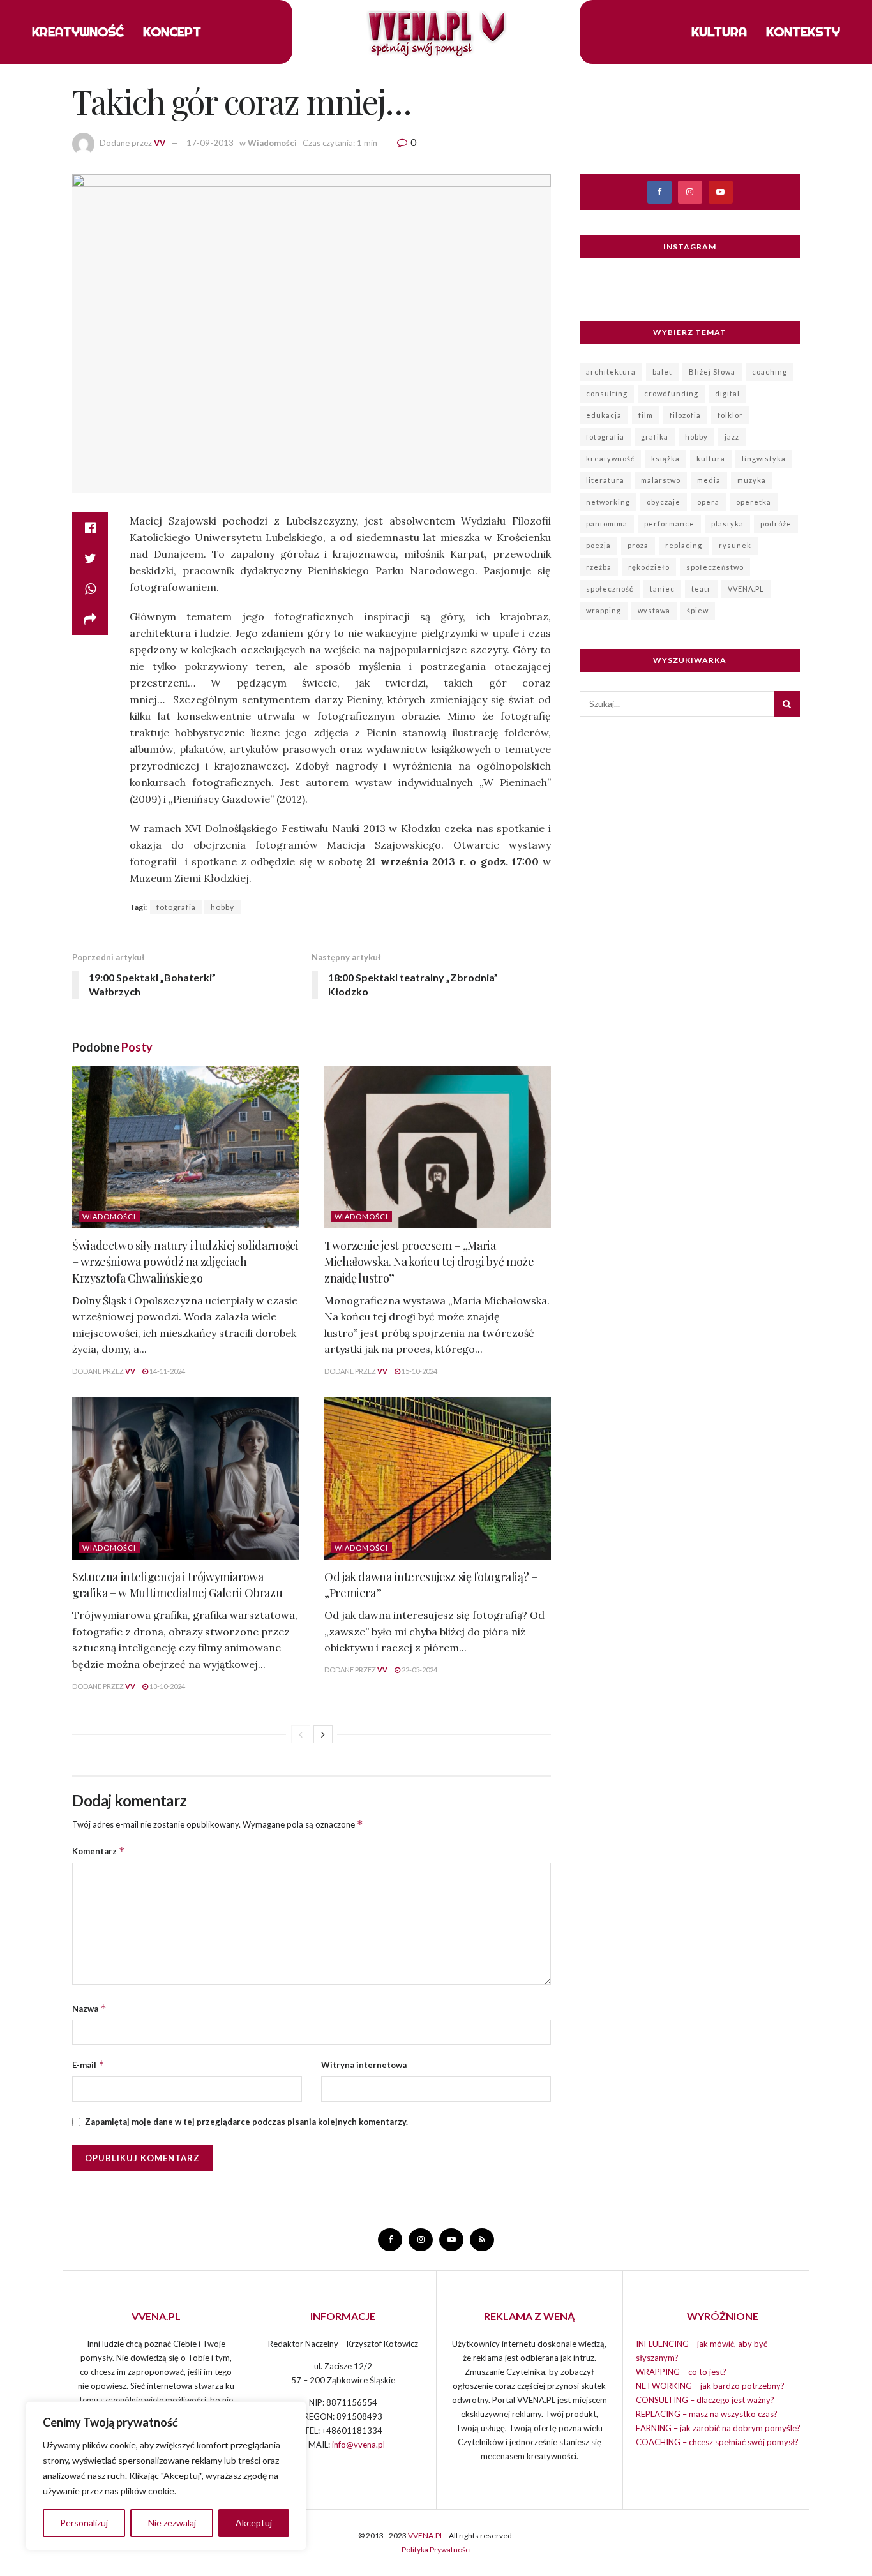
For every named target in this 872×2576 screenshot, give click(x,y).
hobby (222, 907)
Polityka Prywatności (436, 2550)
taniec (662, 589)
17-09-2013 (210, 143)
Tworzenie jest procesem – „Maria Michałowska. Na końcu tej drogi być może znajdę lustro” (429, 1262)
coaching (770, 372)
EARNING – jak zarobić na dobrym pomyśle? (718, 2428)
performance (669, 524)
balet (662, 372)
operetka (754, 502)
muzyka (752, 480)
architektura (611, 372)
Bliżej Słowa (712, 372)
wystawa (654, 610)
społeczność (610, 589)
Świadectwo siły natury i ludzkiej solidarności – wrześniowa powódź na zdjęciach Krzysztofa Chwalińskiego (185, 1262)
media (709, 480)
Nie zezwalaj (172, 2523)
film (646, 415)
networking (608, 502)
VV (160, 143)
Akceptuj (254, 2523)
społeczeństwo (715, 567)
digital (727, 393)
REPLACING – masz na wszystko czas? (707, 2414)
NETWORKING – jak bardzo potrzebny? (710, 2386)
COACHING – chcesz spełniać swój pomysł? (717, 2442)
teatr (701, 589)
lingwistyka (764, 458)
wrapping (604, 610)
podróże (776, 524)
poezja (598, 545)
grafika (655, 437)
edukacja (604, 415)
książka (665, 458)
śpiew (698, 610)
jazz (732, 437)
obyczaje (664, 502)
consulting (607, 393)
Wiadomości (272, 143)
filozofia (685, 415)
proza (638, 545)
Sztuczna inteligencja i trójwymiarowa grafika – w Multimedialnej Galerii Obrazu (177, 1585)
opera (708, 502)
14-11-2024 (167, 1371)
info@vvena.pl (358, 2445)
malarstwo (661, 480)
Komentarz (99, 1851)
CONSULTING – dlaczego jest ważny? (705, 2400)
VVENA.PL (746, 589)
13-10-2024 (167, 1686)
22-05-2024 (419, 1670)
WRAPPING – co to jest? (681, 2372)
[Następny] (323, 1734)
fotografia (176, 907)
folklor (730, 415)
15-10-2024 (419, 1371)
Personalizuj (84, 2523)
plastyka (727, 524)
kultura (711, 458)
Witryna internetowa (364, 2065)
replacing (684, 545)
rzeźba (599, 567)
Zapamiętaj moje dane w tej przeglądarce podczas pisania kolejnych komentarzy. (246, 2122)
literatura (605, 480)
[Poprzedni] (301, 1734)
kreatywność (610, 458)
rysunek (735, 545)
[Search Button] (787, 704)
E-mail (88, 2065)
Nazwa (89, 2008)
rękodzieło (649, 567)
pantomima (607, 524)
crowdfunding (671, 393)
